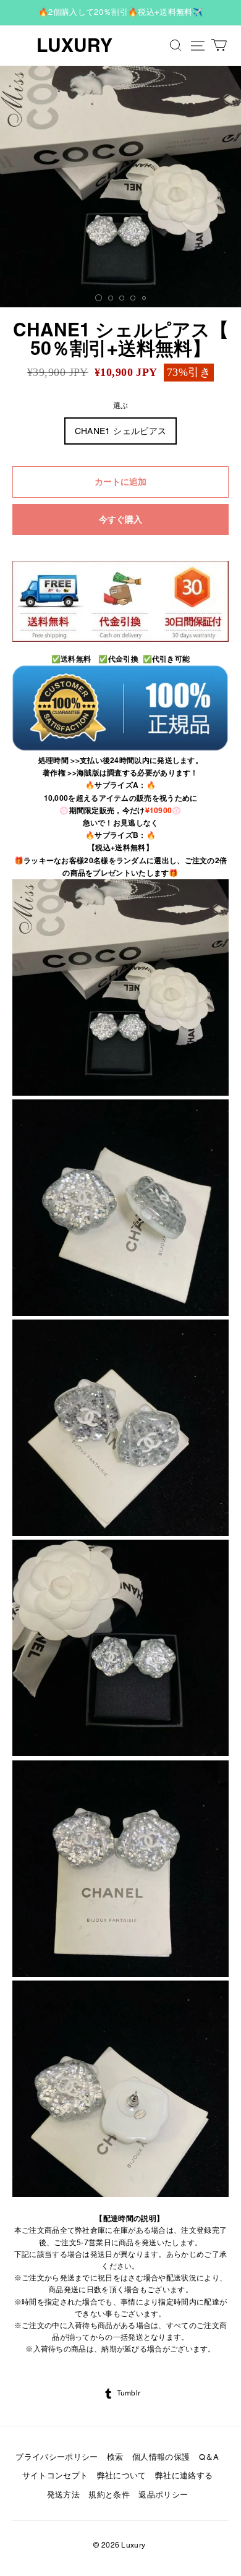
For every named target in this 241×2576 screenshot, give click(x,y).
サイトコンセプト (55, 2476)
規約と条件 (109, 2495)
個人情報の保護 (161, 2457)
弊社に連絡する (184, 2476)
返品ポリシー (163, 2495)
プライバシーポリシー (57, 2457)
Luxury (74, 45)
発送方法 (63, 2495)
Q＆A (209, 2457)
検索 (115, 2457)
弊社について (122, 2476)
